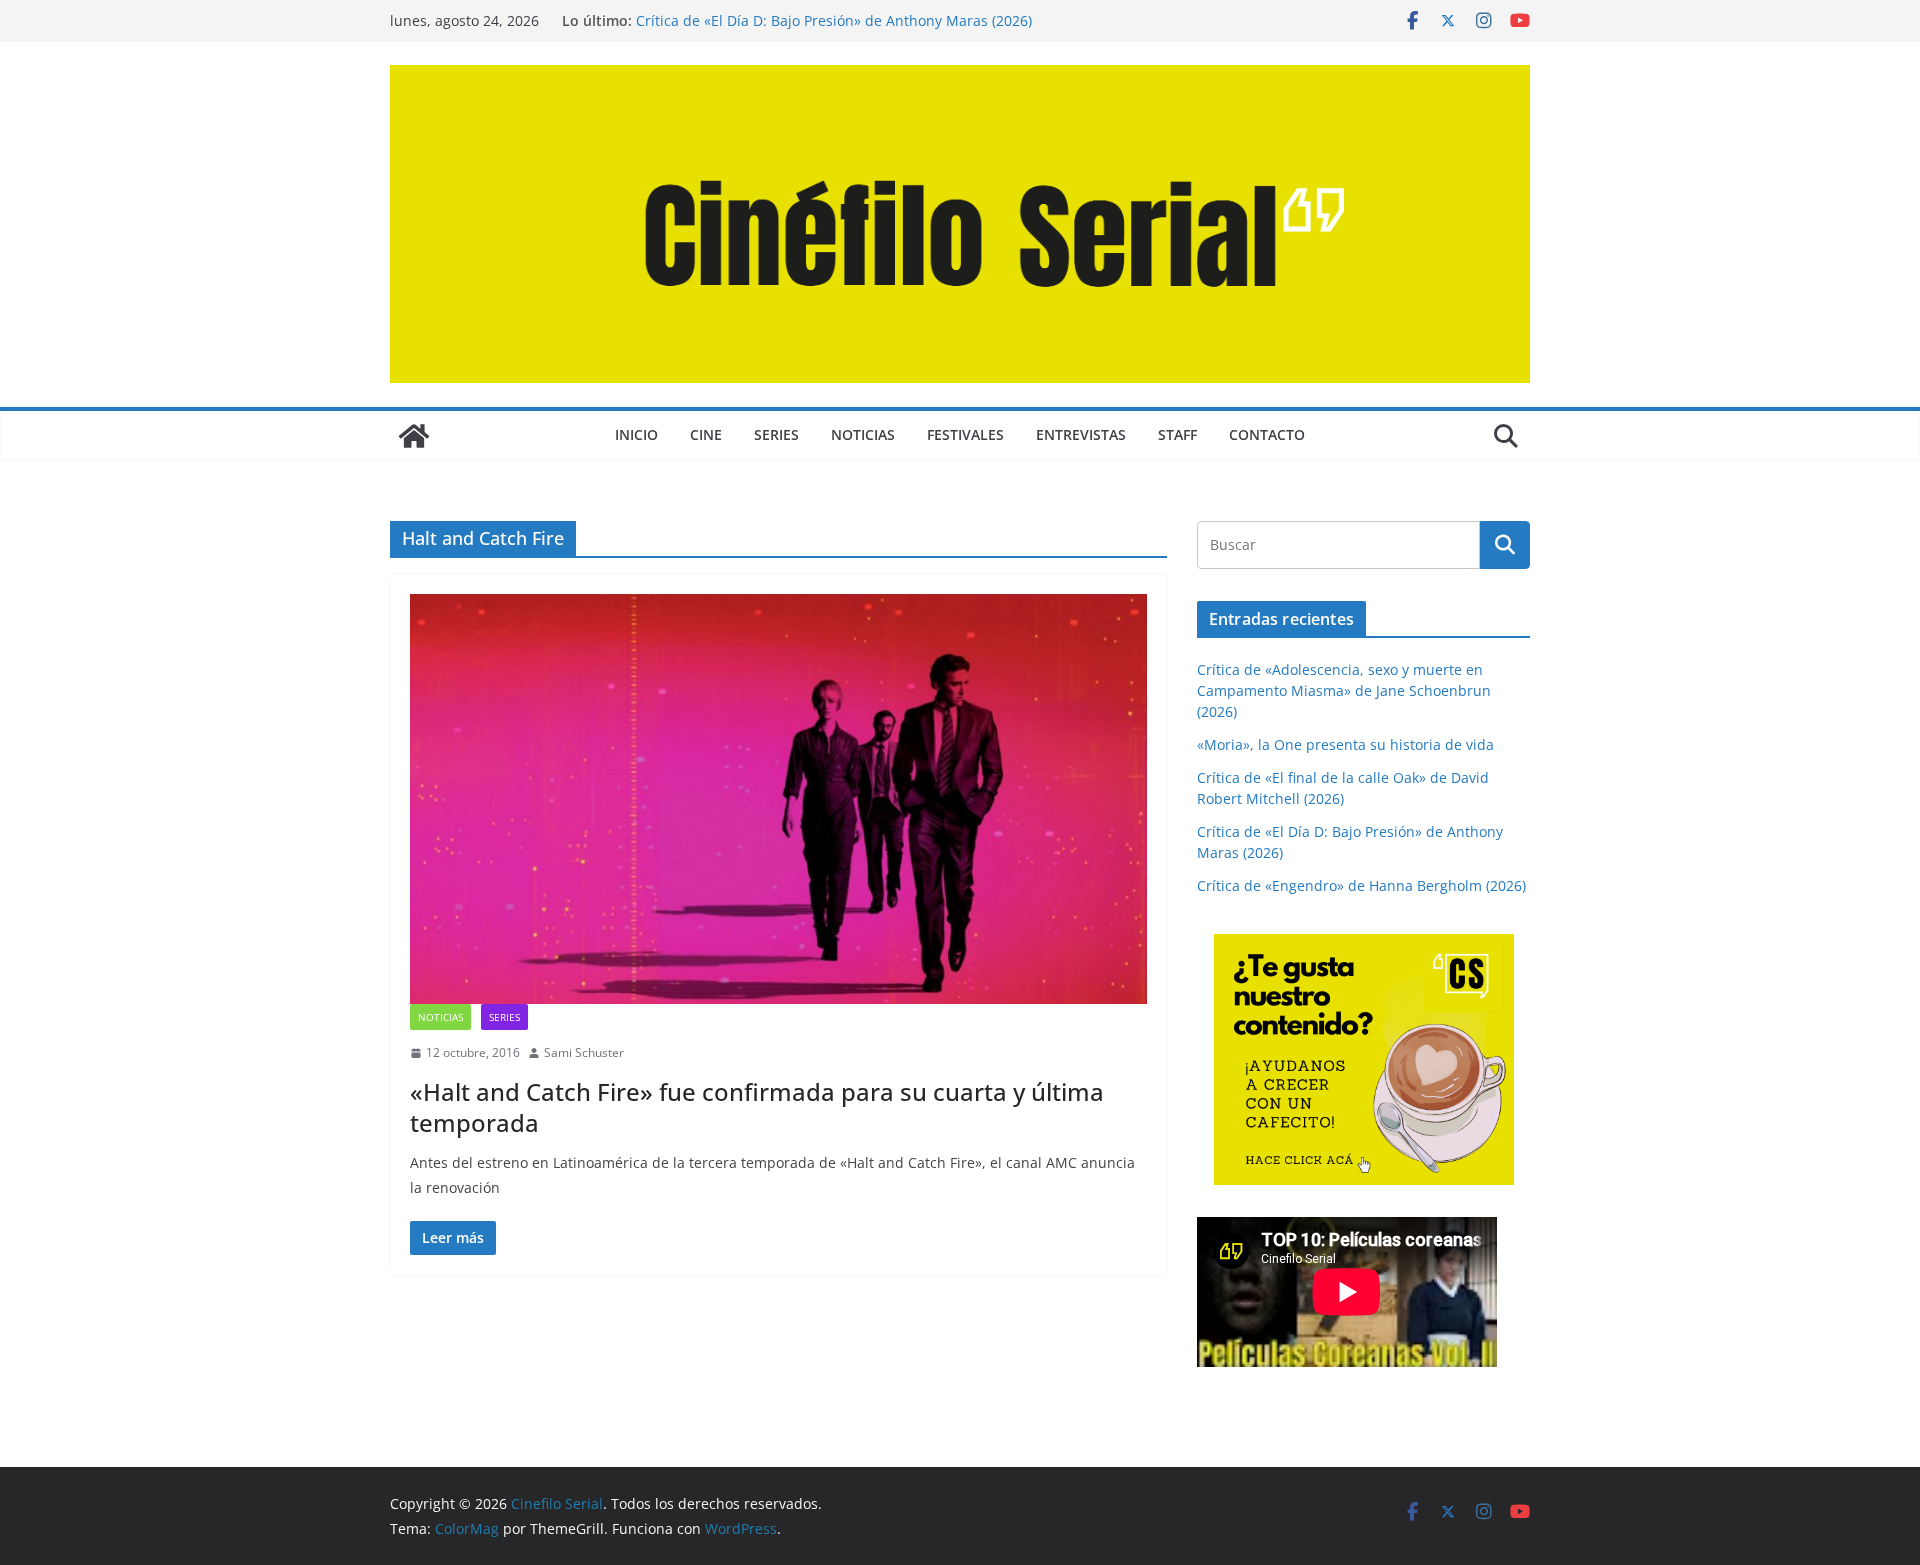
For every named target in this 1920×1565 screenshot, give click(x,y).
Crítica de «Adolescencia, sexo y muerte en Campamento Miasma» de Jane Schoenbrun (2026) (1344, 690)
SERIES (776, 434)
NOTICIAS (863, 434)
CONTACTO (1267, 434)
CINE (706, 434)
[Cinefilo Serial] (414, 436)
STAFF (1177, 434)
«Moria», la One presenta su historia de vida (1345, 744)
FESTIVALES (965, 434)
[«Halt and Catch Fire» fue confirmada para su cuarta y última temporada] (778, 799)
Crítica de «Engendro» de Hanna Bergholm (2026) (1361, 885)
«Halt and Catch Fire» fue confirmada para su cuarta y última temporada (757, 1107)
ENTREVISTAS (1081, 434)
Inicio (636, 434)
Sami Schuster (584, 1052)
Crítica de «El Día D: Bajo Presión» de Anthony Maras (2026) (834, 20)
